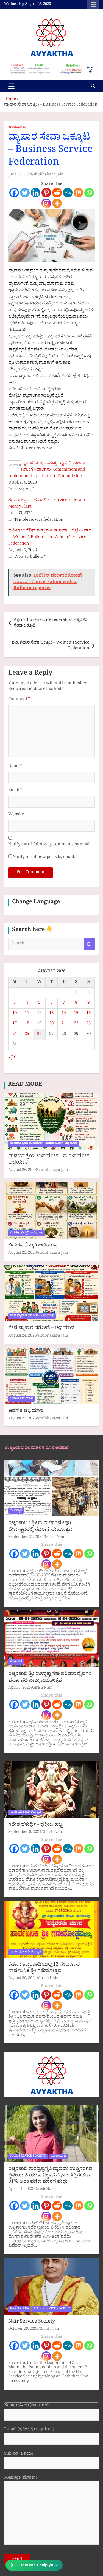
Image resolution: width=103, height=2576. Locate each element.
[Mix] (78, 193)
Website (16, 815)
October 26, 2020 (23, 2329)
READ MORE (25, 1085)
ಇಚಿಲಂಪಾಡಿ (59, 2156)
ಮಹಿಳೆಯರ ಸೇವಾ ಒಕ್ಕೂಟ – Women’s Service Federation (50, 646)
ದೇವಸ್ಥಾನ (16, 1511)
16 (88, 1014)
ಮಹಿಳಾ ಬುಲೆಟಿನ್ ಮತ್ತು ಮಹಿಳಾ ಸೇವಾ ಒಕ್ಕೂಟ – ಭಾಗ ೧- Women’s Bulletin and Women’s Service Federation (50, 538)
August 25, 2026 (23, 1253)
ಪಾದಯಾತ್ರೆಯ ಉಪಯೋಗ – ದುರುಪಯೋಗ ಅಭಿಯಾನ (49, 1160)
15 (76, 1014)
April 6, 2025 (20, 1688)
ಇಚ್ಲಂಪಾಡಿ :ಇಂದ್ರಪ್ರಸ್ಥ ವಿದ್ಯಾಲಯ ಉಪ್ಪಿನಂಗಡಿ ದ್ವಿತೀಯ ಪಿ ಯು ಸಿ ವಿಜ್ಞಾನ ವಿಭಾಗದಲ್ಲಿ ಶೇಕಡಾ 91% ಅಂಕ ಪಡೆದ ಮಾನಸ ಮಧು (50, 2176)
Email (15, 791)
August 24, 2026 (23, 1336)
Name (15, 767)
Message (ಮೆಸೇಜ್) (21, 2479)
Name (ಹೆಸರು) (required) (27, 2406)
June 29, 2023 (20, 175)
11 (27, 1014)
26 (39, 1034)
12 (39, 1014)
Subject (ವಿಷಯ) (19, 2454)
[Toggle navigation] (11, 86)
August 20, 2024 (23, 1979)
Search (89, 944)
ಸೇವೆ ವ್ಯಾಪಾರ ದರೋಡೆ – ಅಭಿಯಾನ (41, 1329)
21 (64, 1024)
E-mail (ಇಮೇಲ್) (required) (29, 2430)
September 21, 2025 (26, 1537)
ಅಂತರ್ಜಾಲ (17, 128)
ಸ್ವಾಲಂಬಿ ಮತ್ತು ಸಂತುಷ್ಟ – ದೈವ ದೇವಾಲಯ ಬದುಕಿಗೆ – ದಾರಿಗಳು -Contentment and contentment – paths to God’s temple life (47, 470)
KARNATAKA (20, 2309)
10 (15, 1014)
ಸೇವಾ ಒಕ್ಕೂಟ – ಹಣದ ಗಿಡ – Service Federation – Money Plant (50, 504)
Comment (19, 700)
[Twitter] (25, 193)
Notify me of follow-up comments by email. (50, 845)
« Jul (12, 1058)
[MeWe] (68, 193)
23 (88, 1024)
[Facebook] (14, 193)
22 (76, 1024)
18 (27, 1024)
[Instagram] (46, 203)
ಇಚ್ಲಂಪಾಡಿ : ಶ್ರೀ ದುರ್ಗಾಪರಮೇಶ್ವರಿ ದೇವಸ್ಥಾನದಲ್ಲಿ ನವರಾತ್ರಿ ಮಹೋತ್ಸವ (40, 1527)
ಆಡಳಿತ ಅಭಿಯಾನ (21, 1399)
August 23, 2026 (23, 1419)
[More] (57, 203)
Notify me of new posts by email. (44, 858)
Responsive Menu (93, 5)
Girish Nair (55, 1537)
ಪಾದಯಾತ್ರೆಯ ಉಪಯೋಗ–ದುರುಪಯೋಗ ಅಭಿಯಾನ (44, 1144)
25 (27, 1034)
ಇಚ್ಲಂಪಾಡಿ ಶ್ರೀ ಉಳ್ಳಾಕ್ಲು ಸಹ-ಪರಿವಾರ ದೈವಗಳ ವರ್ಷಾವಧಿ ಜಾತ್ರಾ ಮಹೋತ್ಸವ (50, 1678)
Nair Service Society (32, 2322)
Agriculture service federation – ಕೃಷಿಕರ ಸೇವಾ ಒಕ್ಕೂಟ (51, 623)
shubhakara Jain (48, 175)
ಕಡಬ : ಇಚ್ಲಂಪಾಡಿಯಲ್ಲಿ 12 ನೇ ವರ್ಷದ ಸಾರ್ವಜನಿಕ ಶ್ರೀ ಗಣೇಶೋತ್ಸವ (44, 1968)
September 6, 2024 (25, 1832)
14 (64, 1014)
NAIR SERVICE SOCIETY (28, 2156)
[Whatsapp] (89, 193)
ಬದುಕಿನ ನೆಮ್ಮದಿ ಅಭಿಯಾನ (27, 1233)
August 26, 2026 (23, 1170)
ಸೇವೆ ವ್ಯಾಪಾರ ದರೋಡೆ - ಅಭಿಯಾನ (32, 1316)
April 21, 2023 (21, 2189)
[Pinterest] (46, 193)
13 (51, 1014)
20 (51, 1024)
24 (15, 1034)
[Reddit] (57, 193)
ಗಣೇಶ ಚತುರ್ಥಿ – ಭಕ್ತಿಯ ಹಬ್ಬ (35, 1825)
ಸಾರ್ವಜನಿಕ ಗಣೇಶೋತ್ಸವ (25, 1812)
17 (15, 1024)
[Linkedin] (36, 193)
